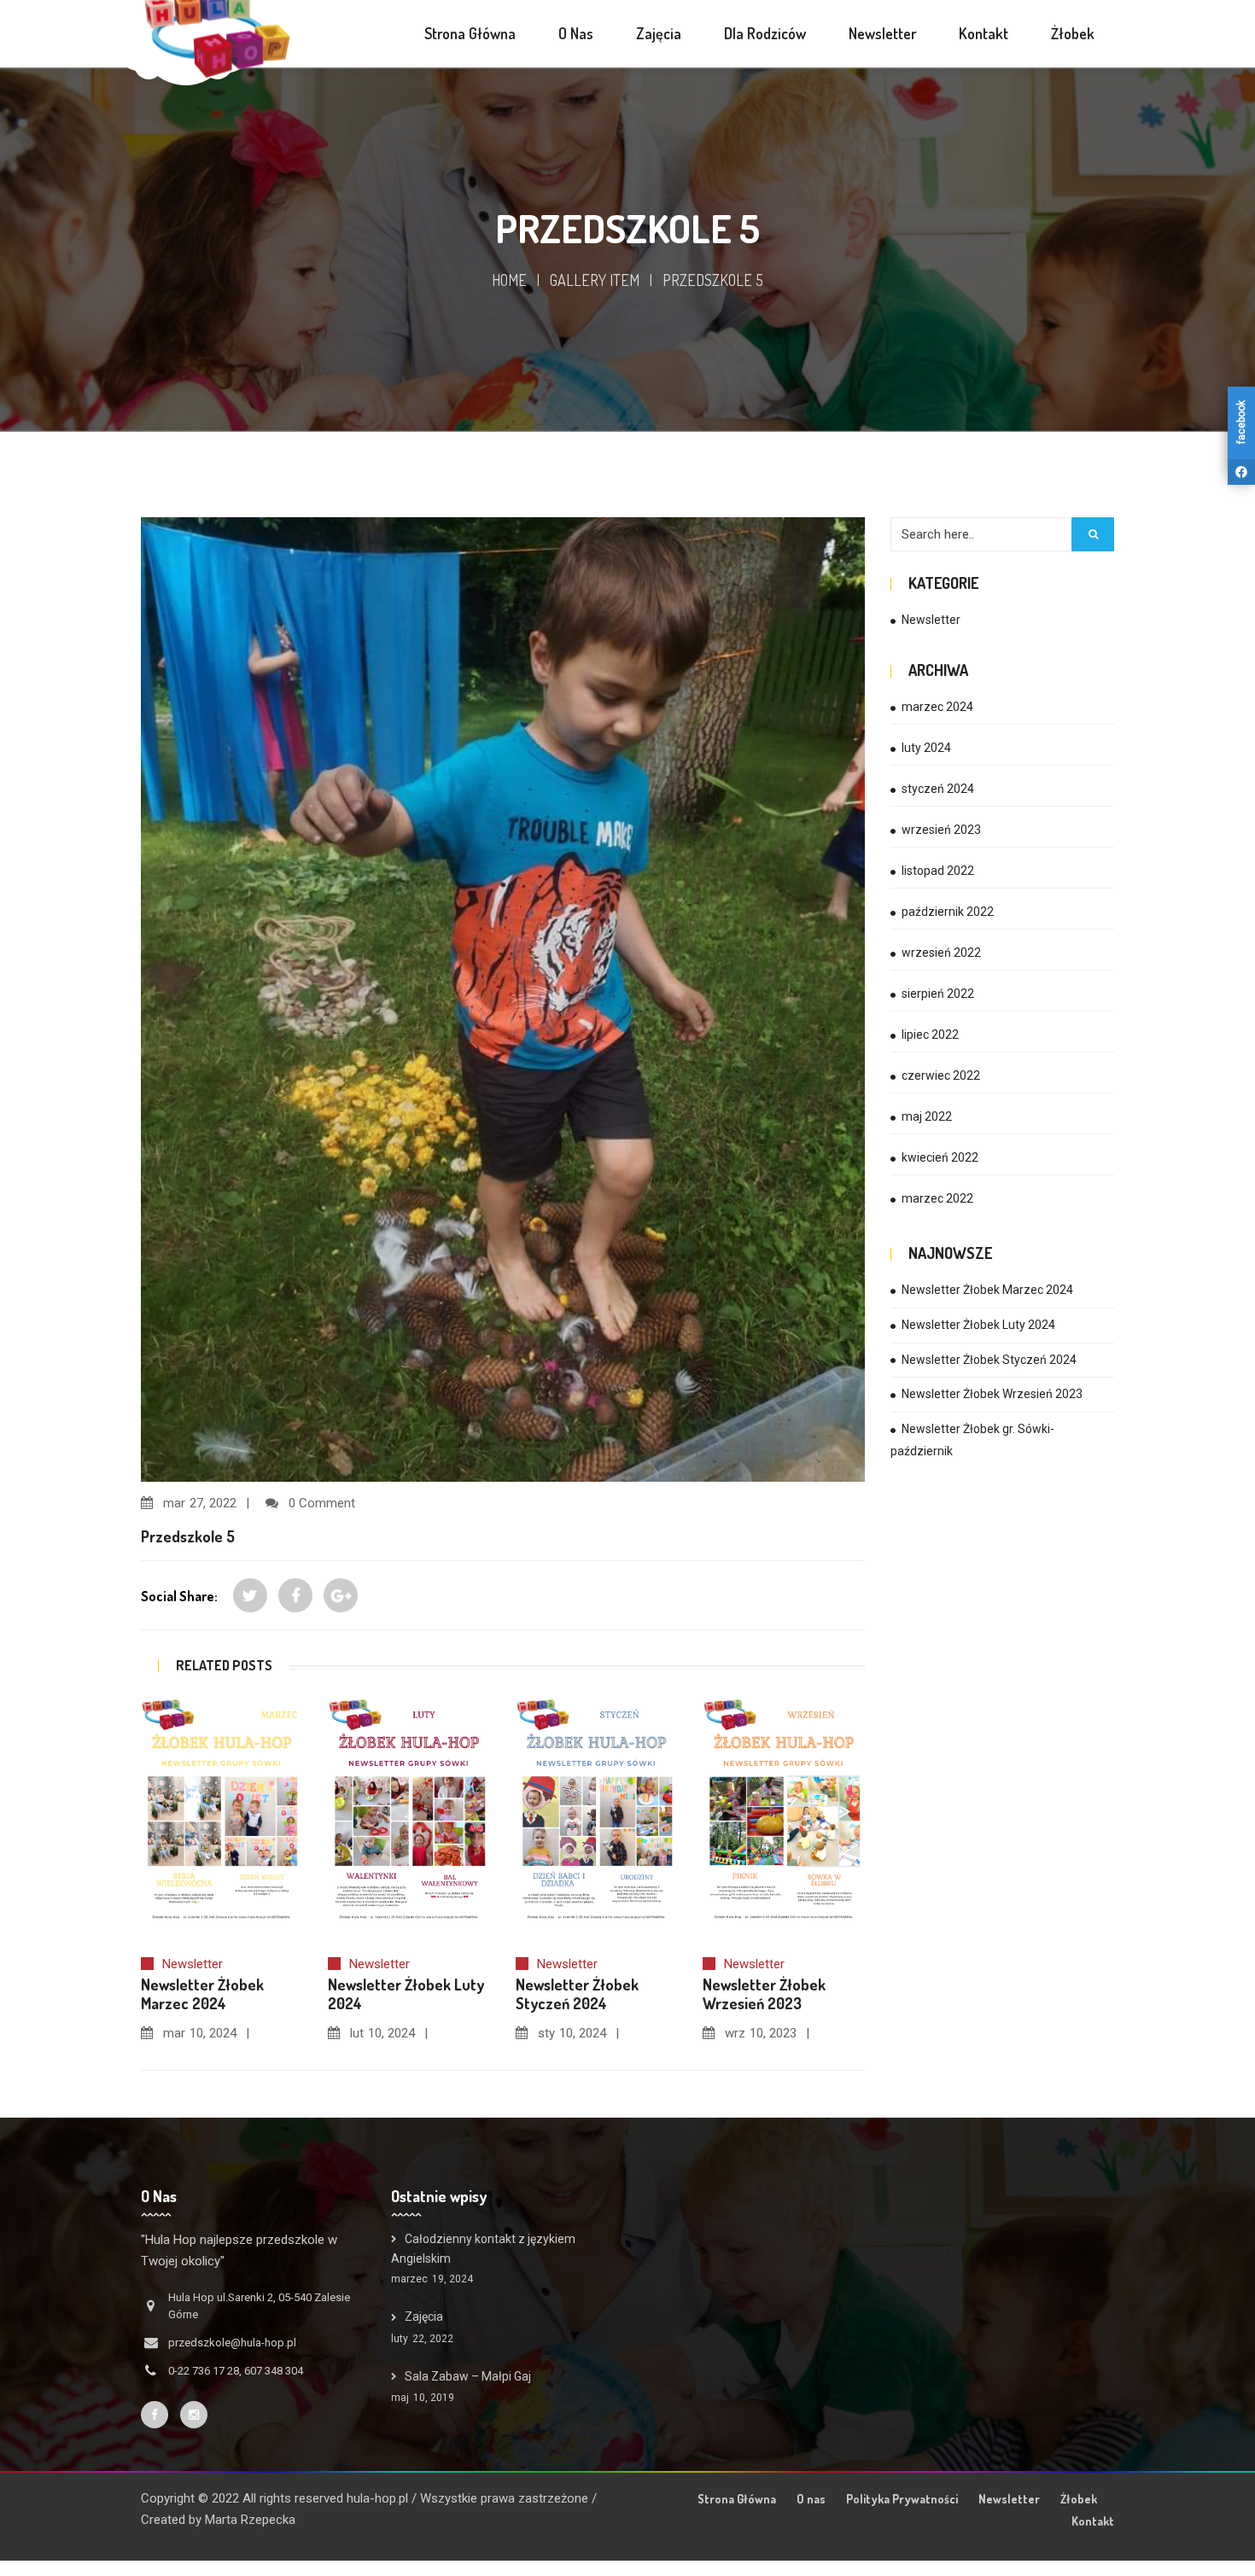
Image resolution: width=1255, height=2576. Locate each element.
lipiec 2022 (930, 1034)
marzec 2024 (937, 707)
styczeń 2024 (938, 789)
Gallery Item (595, 280)
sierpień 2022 (938, 994)
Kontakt (1093, 2521)
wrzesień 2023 (941, 830)
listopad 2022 (938, 871)
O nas (811, 2499)
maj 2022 (927, 1116)
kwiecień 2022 (940, 1157)
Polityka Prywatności (902, 2499)
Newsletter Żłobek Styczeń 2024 (989, 1360)
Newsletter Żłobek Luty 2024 (978, 1325)
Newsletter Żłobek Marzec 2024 (987, 1290)
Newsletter (193, 1964)
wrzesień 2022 (941, 953)
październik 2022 (948, 912)
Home (509, 280)
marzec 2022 (937, 1198)
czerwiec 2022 (941, 1075)
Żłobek (1079, 2499)
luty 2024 (926, 748)
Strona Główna (737, 2499)
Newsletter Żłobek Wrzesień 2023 (992, 1394)
